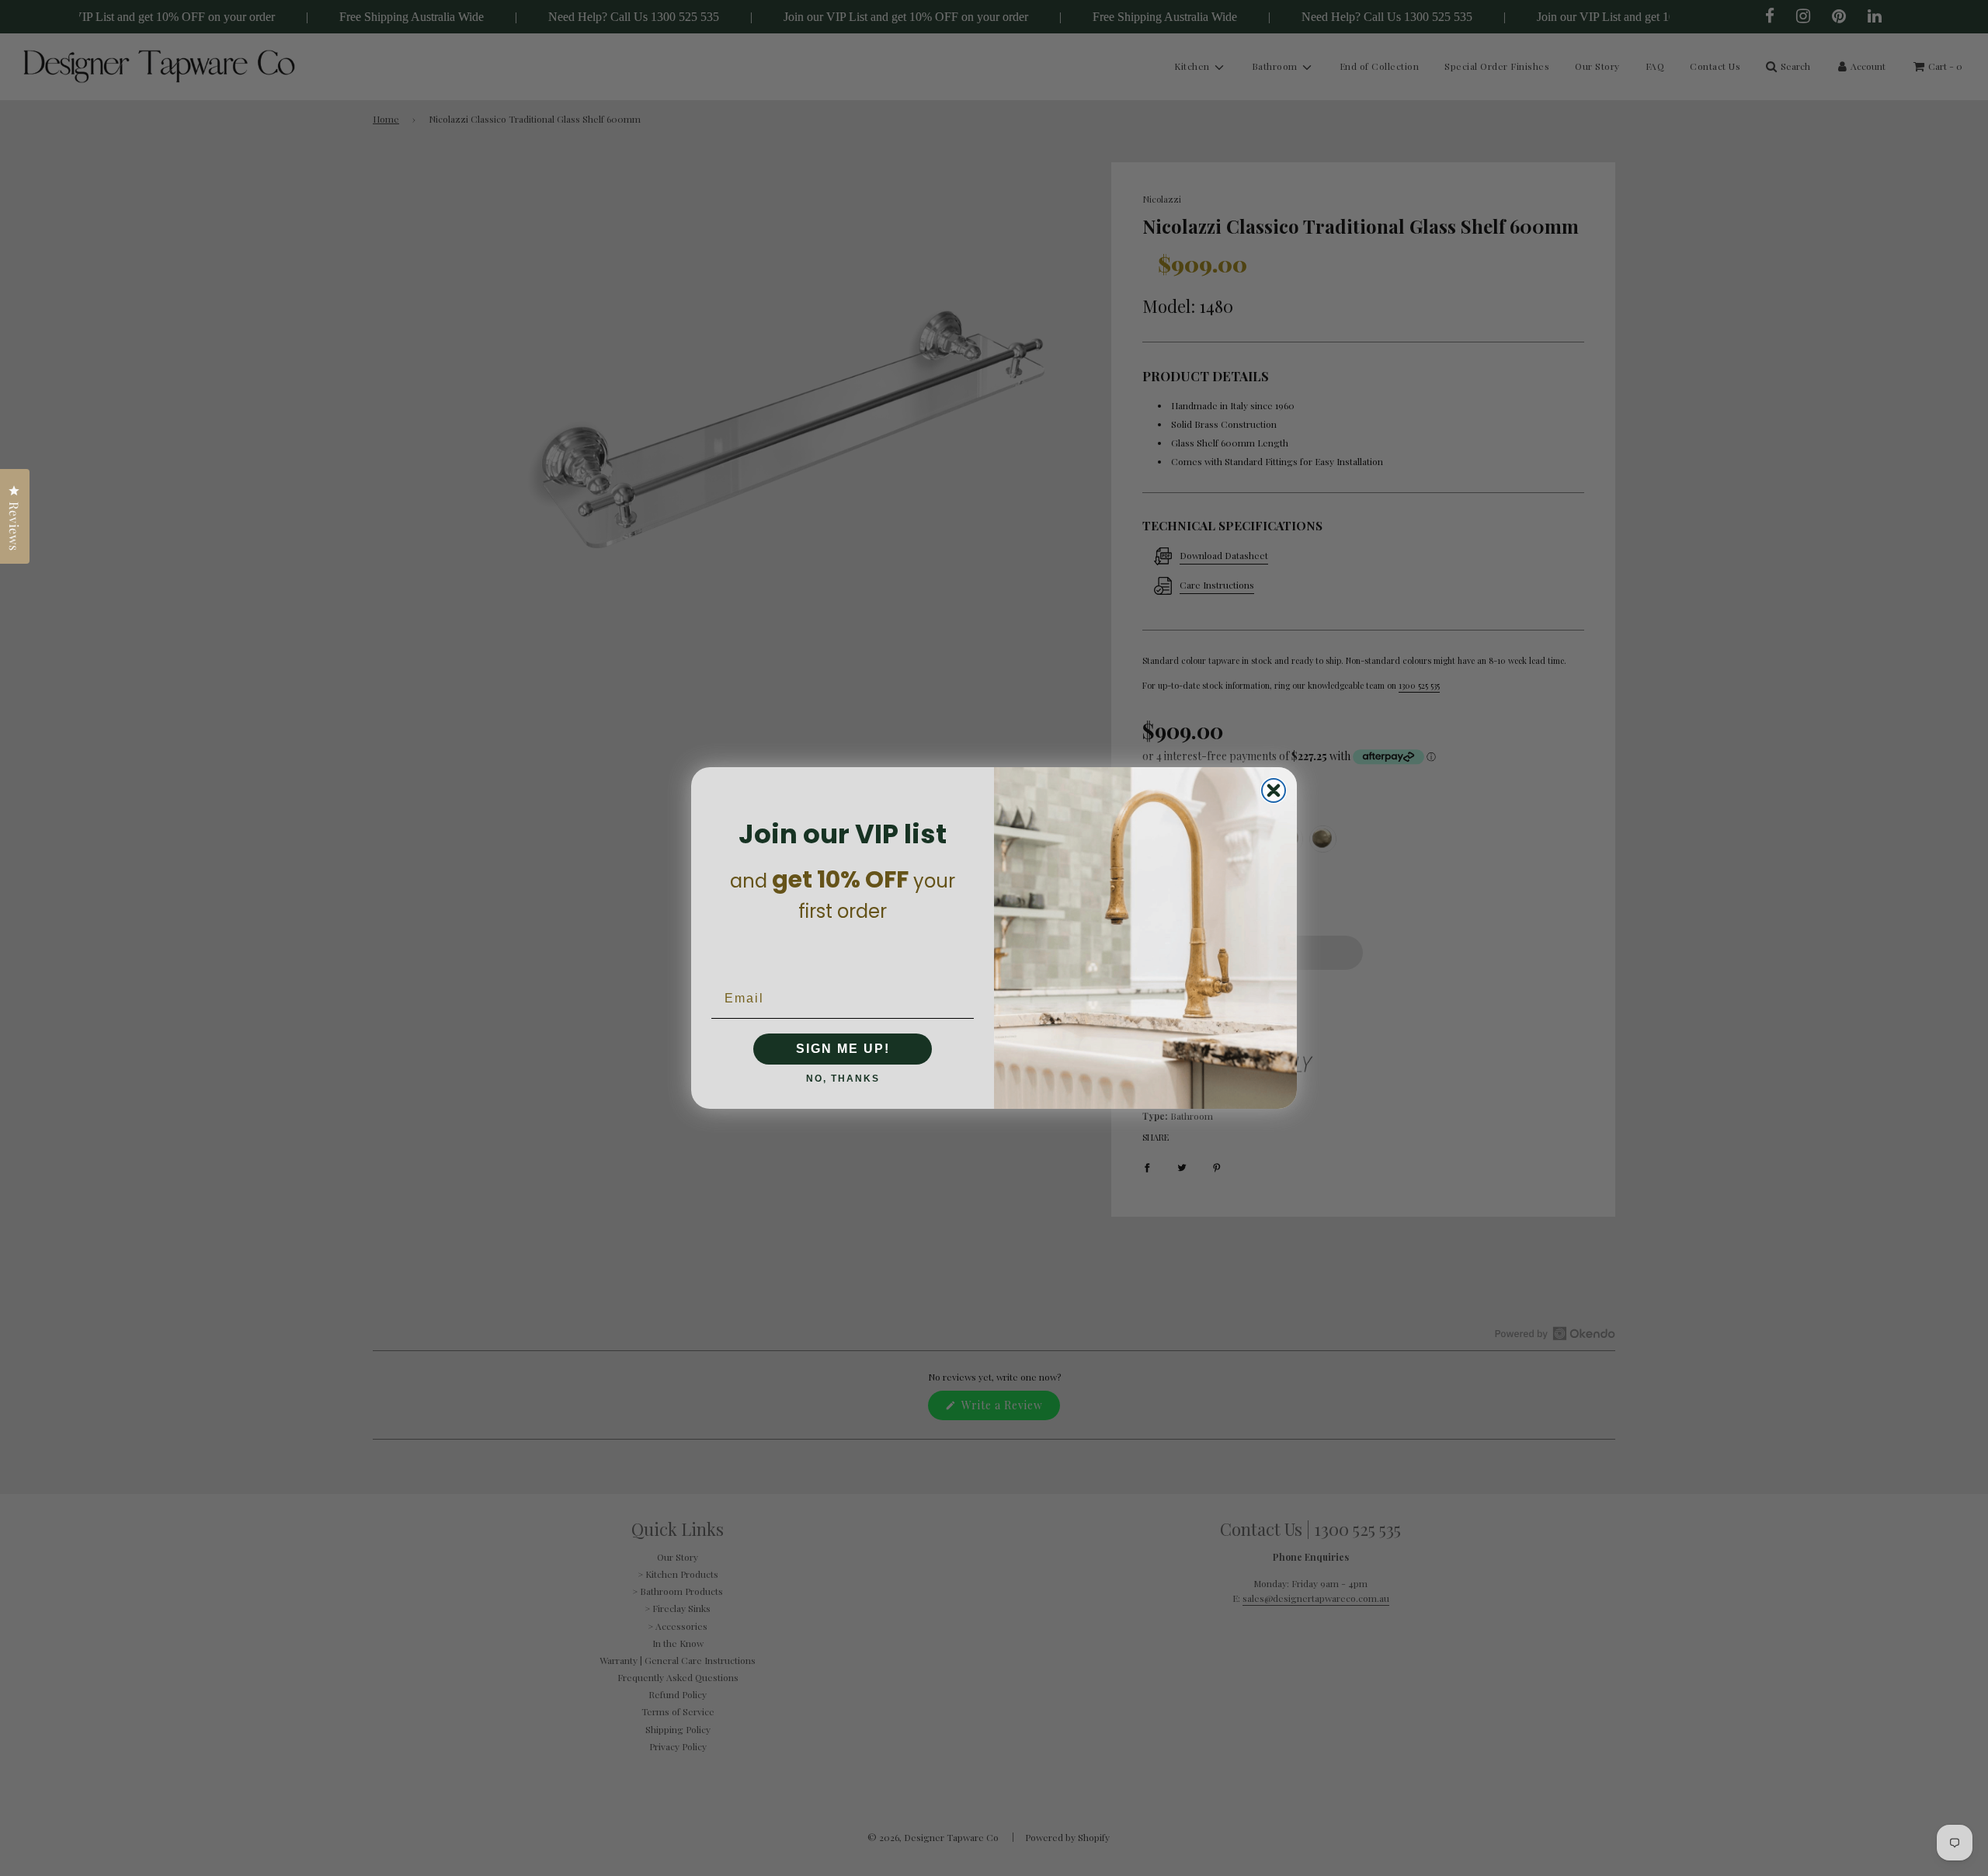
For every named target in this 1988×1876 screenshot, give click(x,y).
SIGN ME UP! (843, 1049)
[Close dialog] (1274, 790)
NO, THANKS (843, 1079)
